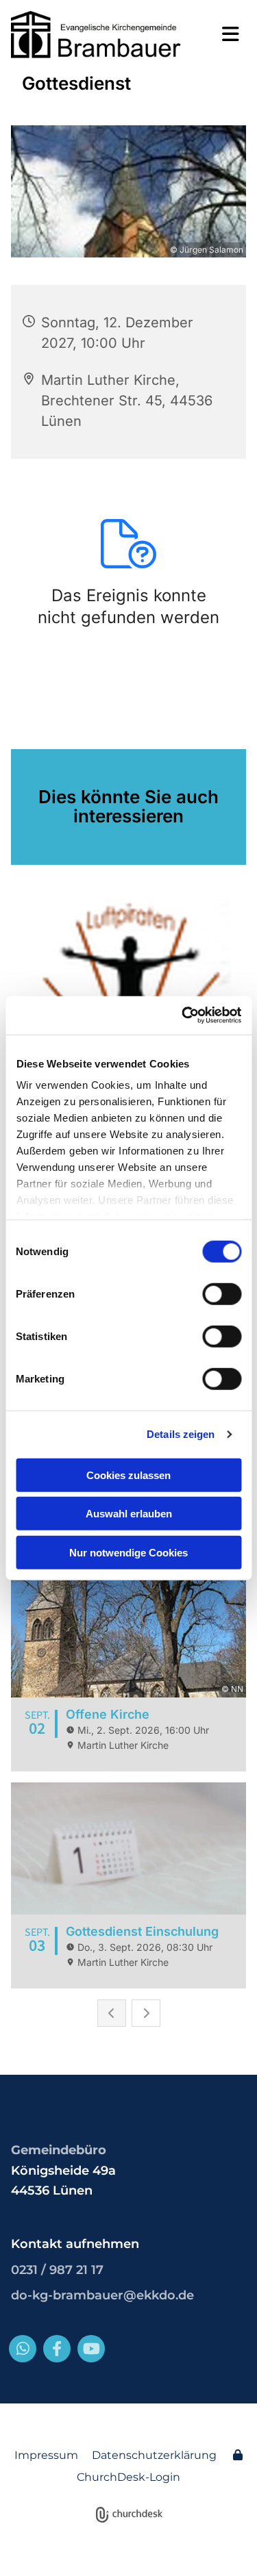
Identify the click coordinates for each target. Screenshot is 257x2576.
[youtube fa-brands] (91, 2349)
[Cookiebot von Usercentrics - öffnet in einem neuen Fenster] (183, 1015)
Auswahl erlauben (129, 1514)
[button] (225, 34)
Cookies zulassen (128, 1475)
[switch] (222, 1293)
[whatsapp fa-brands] (23, 2349)
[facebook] (57, 2349)
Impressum (46, 2455)
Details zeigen (181, 1434)
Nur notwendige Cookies (128, 1552)
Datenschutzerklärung (154, 2455)
